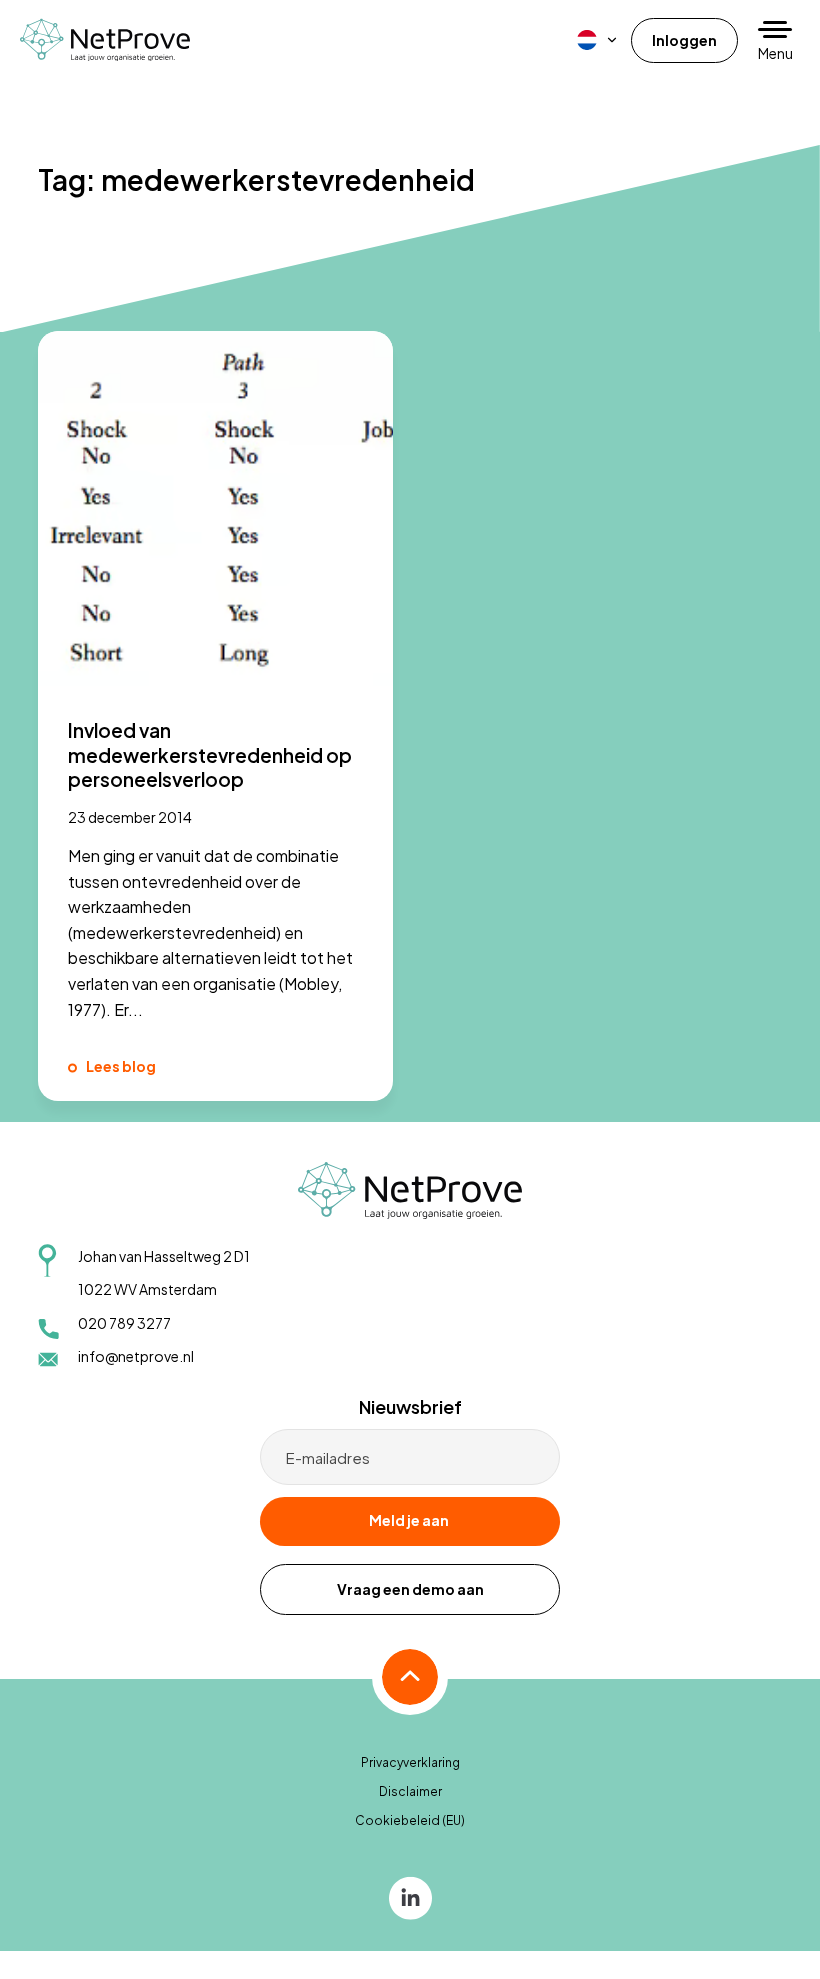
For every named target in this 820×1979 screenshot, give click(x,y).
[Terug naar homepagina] (105, 39)
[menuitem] (598, 40)
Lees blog (121, 1066)
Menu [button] (775, 53)
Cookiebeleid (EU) (410, 1820)
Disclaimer (410, 1791)
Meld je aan (409, 1520)
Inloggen (684, 40)
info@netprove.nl (136, 1356)
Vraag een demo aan (410, 1589)
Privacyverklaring (410, 1762)
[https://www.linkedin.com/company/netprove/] (410, 1896)
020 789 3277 (124, 1323)
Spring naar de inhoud (75, 66)
